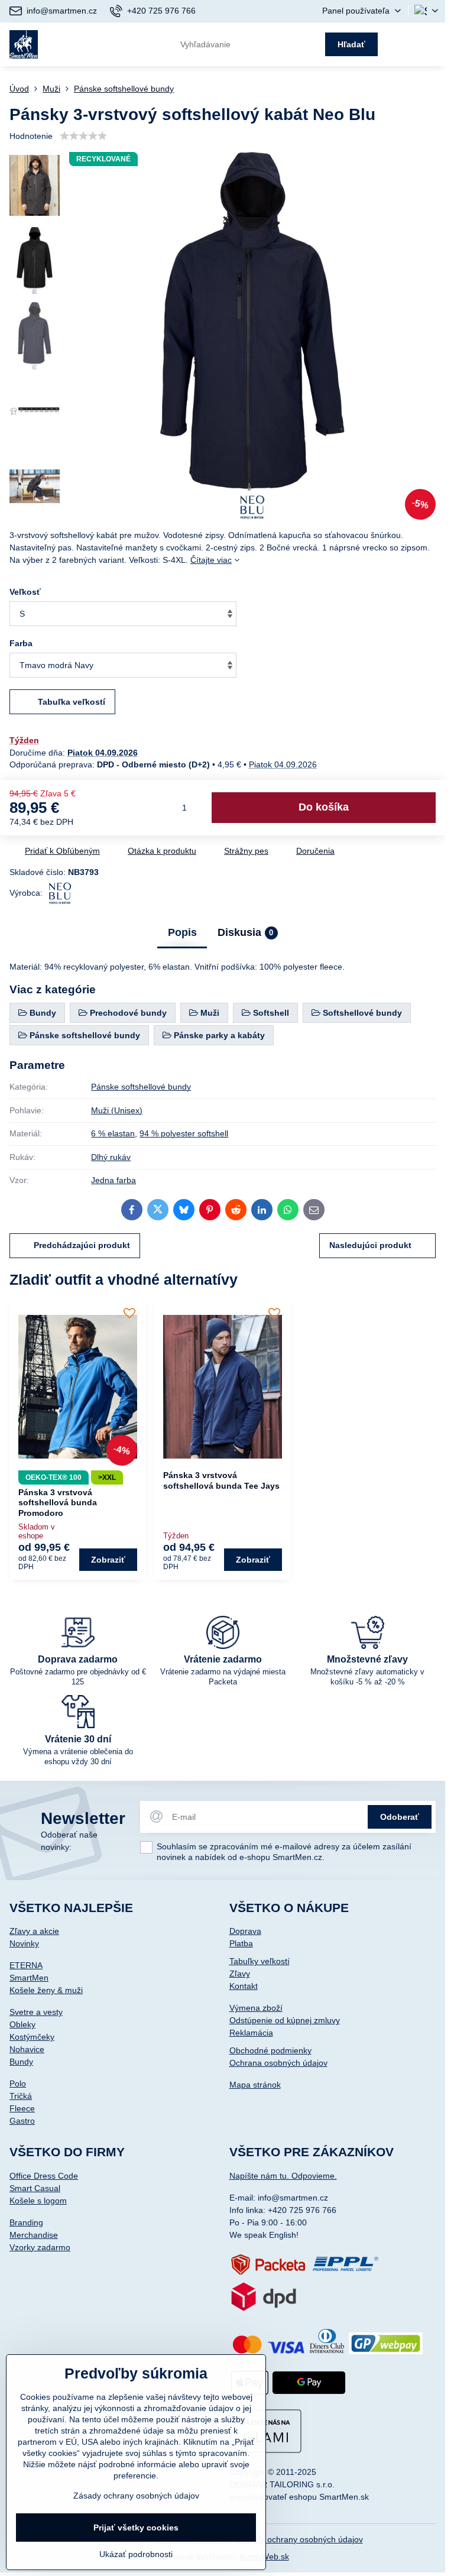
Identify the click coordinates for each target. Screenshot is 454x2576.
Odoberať (400, 1817)
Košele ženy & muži (46, 1990)
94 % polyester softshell (184, 1133)
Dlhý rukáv (111, 1157)
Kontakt (244, 1986)
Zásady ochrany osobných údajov (300, 2539)
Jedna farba (113, 1180)
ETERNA (26, 1965)
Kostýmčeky (32, 2037)
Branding (26, 2222)
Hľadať (351, 44)
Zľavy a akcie (34, 1931)
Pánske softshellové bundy (141, 1087)
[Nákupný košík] (402, 44)
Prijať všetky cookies (136, 2528)
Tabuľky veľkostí (260, 1961)
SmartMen (29, 1978)
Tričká (21, 2096)
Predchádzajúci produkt (82, 1245)
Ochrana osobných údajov (278, 2063)
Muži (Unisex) (117, 1110)
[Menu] (431, 44)
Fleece (22, 2108)
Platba (241, 1943)
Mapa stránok (255, 2085)
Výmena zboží (256, 2008)
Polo (18, 2084)
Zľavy (240, 1974)
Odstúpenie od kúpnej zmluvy (285, 2020)
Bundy (21, 2062)
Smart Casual (35, 2188)
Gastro (22, 2121)
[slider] (83, 136)
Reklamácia (251, 2033)
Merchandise (34, 2235)
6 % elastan (113, 1133)
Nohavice (27, 2049)
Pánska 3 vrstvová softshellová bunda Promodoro (58, 1503)
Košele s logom (38, 2201)
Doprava (245, 1931)
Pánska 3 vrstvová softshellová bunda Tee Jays (221, 1480)
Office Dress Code (44, 2176)
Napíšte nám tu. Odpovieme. (283, 2176)
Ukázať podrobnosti (136, 2554)
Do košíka (324, 807)
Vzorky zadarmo (40, 2247)
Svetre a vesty (36, 2012)
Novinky (24, 1943)
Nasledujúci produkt (370, 1245)
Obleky (22, 2024)
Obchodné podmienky (270, 2050)
